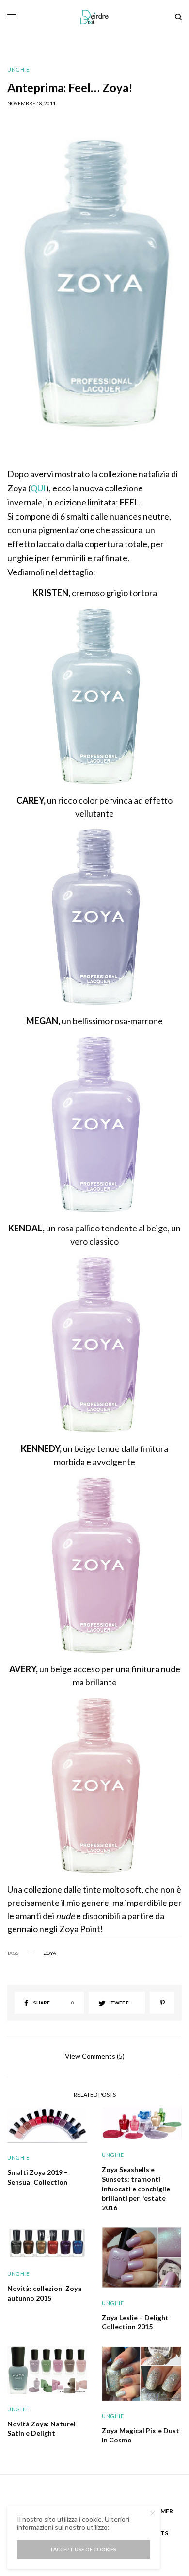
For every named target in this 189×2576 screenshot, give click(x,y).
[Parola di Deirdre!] (95, 17)
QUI (38, 488)
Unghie (18, 70)
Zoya (50, 1953)
